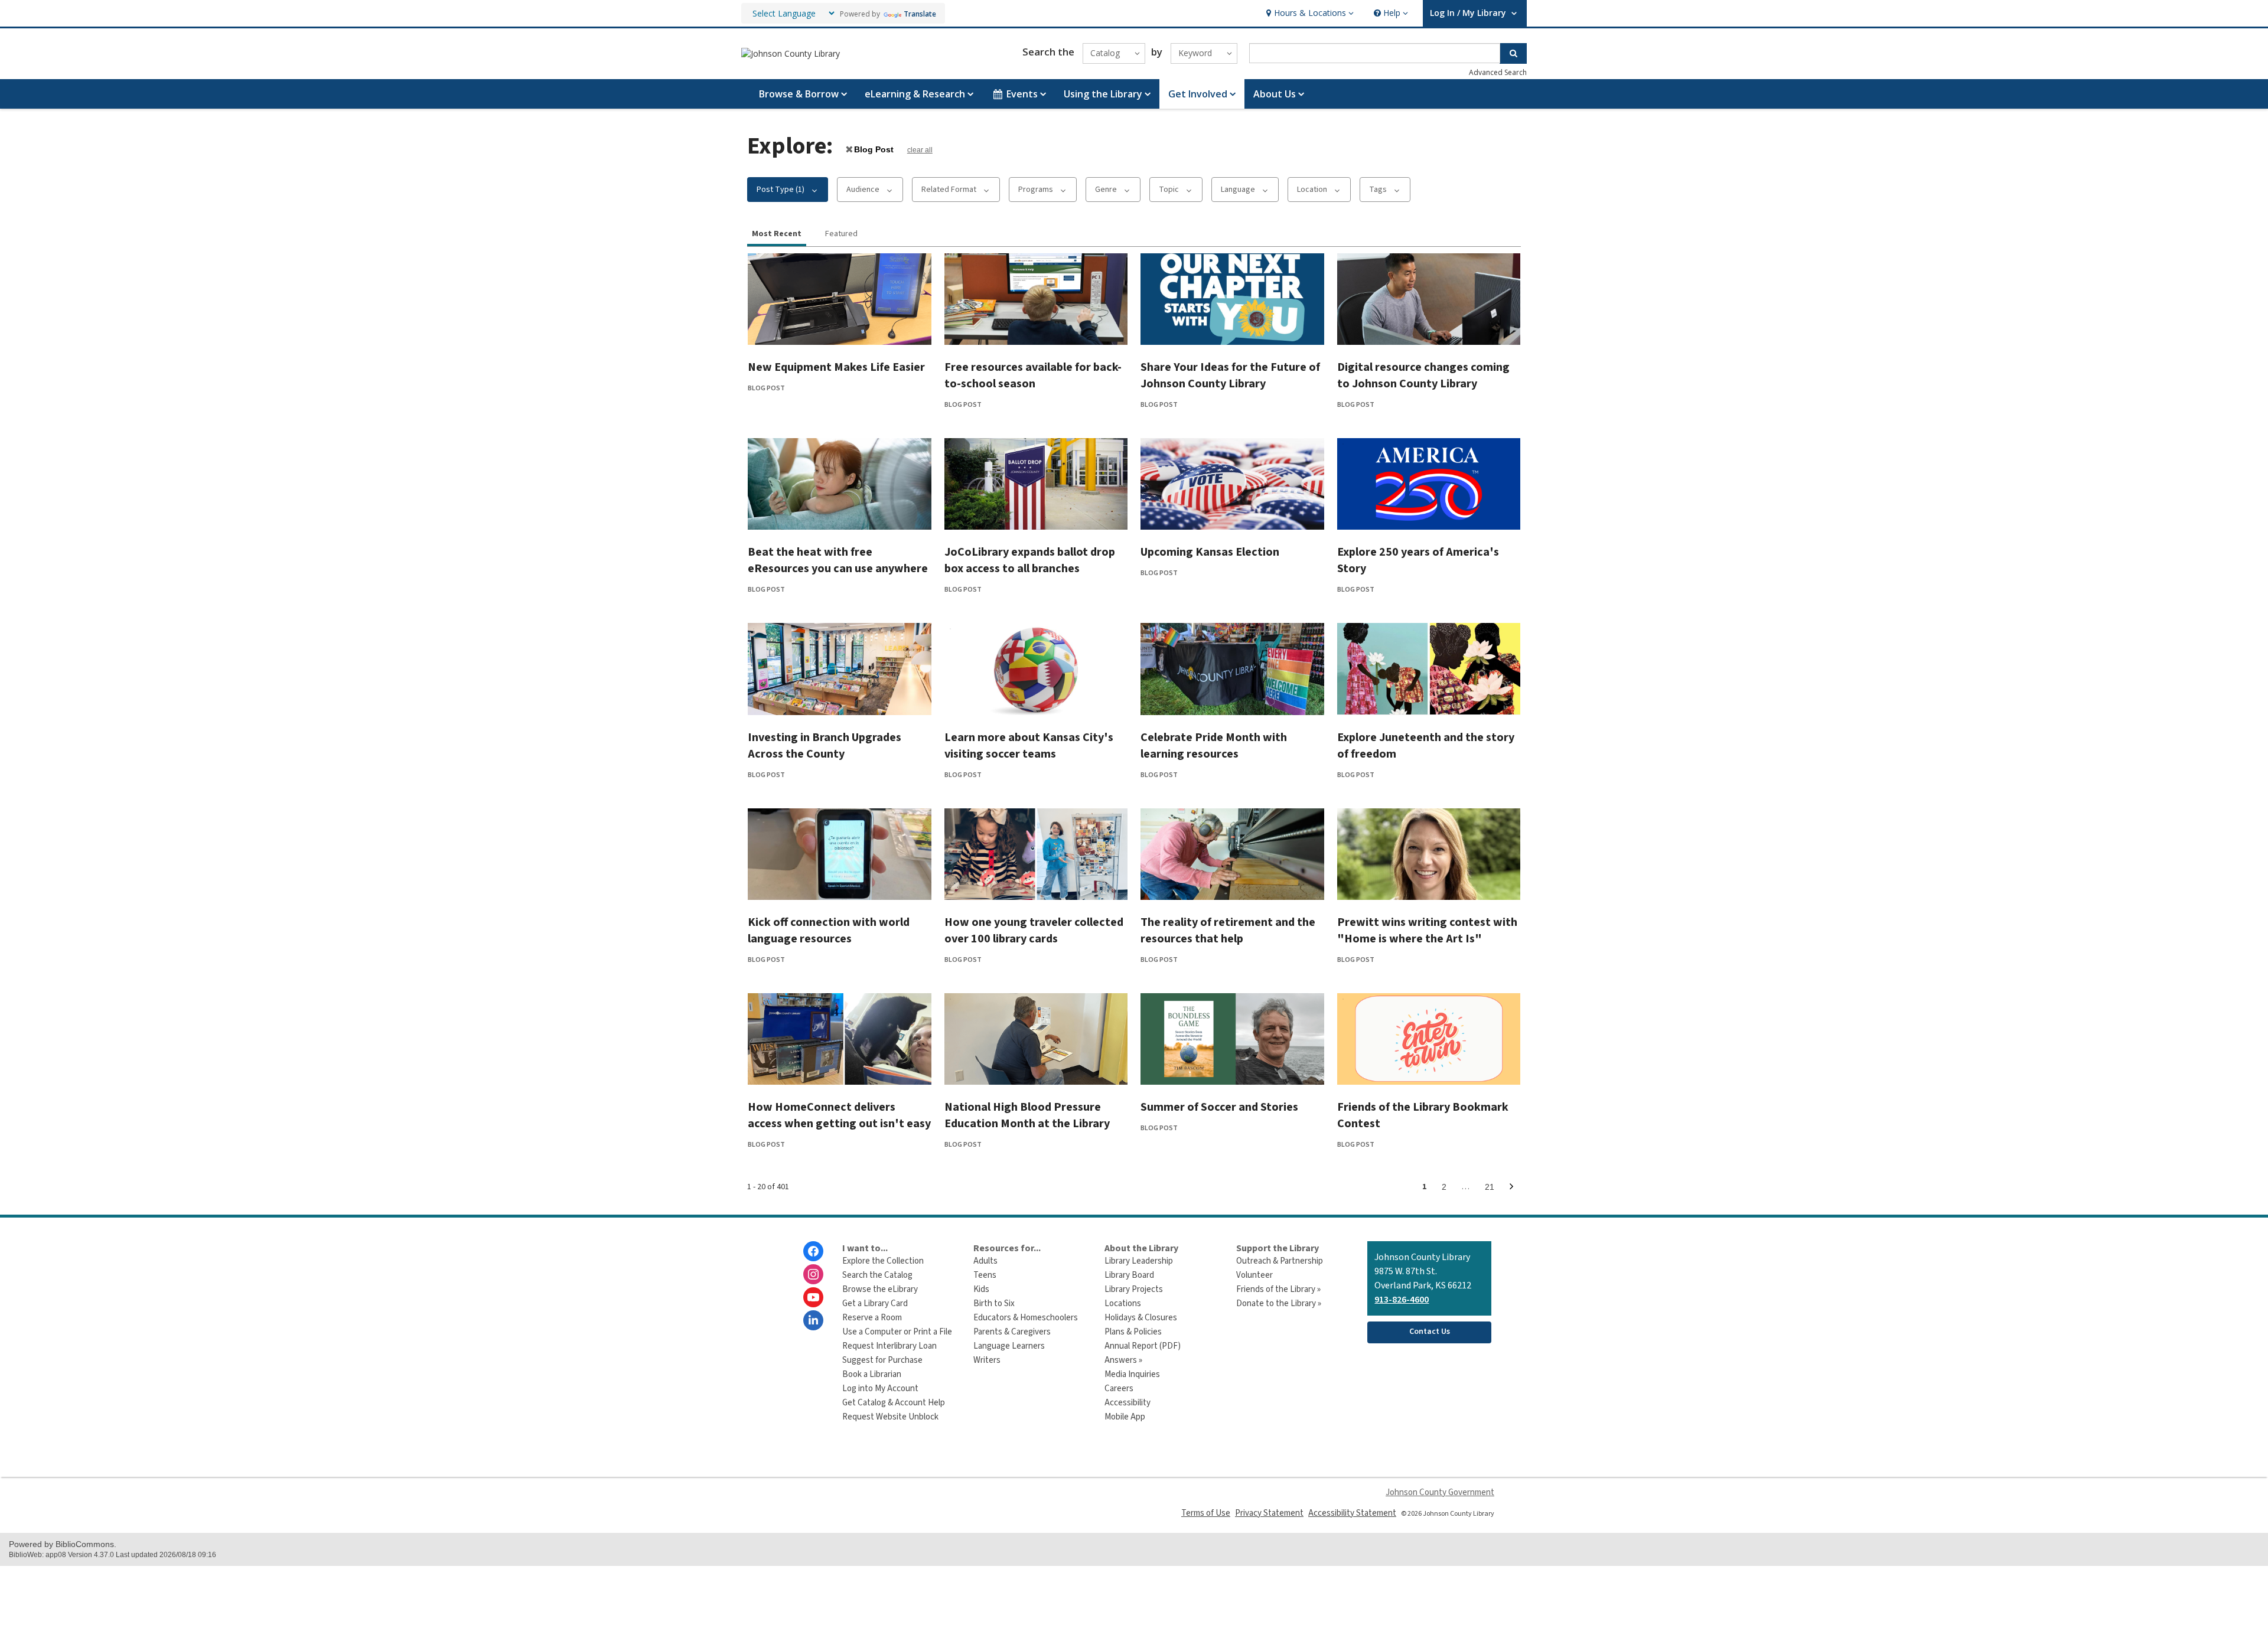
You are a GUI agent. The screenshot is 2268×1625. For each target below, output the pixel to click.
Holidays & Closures (1141, 1318)
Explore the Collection (883, 1261)
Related (949, 190)
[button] (1309, 13)
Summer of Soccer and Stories (1219, 1107)
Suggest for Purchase (882, 1360)
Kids (981, 1289)
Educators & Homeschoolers (1026, 1318)
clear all (920, 150)
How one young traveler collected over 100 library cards (1034, 931)
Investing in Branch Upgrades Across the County (825, 746)
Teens (985, 1275)
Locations (1123, 1303)
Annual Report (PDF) (1143, 1346)
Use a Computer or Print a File (897, 1332)
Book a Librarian (872, 1374)
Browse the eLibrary (880, 1289)
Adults (985, 1261)
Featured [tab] (841, 234)
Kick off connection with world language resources (829, 931)
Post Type (781, 190)
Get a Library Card (875, 1303)
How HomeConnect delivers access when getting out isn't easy (839, 1115)
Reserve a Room (872, 1318)
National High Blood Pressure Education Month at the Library (1027, 1115)
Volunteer (1254, 1275)
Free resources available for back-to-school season (1033, 376)
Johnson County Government (1440, 1492)
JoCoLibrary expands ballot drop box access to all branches (1030, 560)
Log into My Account (880, 1389)
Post (874, 149)
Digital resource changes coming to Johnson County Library (1423, 376)
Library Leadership (1139, 1261)
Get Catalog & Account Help (894, 1403)
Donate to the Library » (1279, 1303)
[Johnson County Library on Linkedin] (813, 1320)
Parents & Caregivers (1012, 1332)
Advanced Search (1498, 72)
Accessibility (1128, 1403)
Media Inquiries (1132, 1374)
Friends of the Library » (1278, 1289)
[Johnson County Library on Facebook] (813, 1251)
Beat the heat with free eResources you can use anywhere (838, 560)
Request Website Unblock (890, 1417)
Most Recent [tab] (777, 234)
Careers (1119, 1389)
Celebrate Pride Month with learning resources (1214, 746)
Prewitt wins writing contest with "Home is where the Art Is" (1427, 931)
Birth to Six (994, 1303)
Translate (920, 14)
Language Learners (1009, 1346)
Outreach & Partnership (1280, 1261)
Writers (987, 1360)
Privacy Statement (1269, 1513)
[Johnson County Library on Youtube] (813, 1297)
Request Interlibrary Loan (889, 1346)
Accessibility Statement (1352, 1513)
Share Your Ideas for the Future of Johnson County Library (1230, 376)
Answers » (1123, 1360)
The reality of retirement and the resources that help (1228, 931)
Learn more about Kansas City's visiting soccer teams (1029, 746)
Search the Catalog (877, 1275)
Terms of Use (1206, 1513)
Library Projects (1134, 1289)
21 (1493, 1189)
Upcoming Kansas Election (1210, 552)
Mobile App (1125, 1417)
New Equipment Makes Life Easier (836, 367)
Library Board (1129, 1275)
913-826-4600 (1402, 1300)
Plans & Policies (1133, 1332)
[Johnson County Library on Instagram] (813, 1274)
